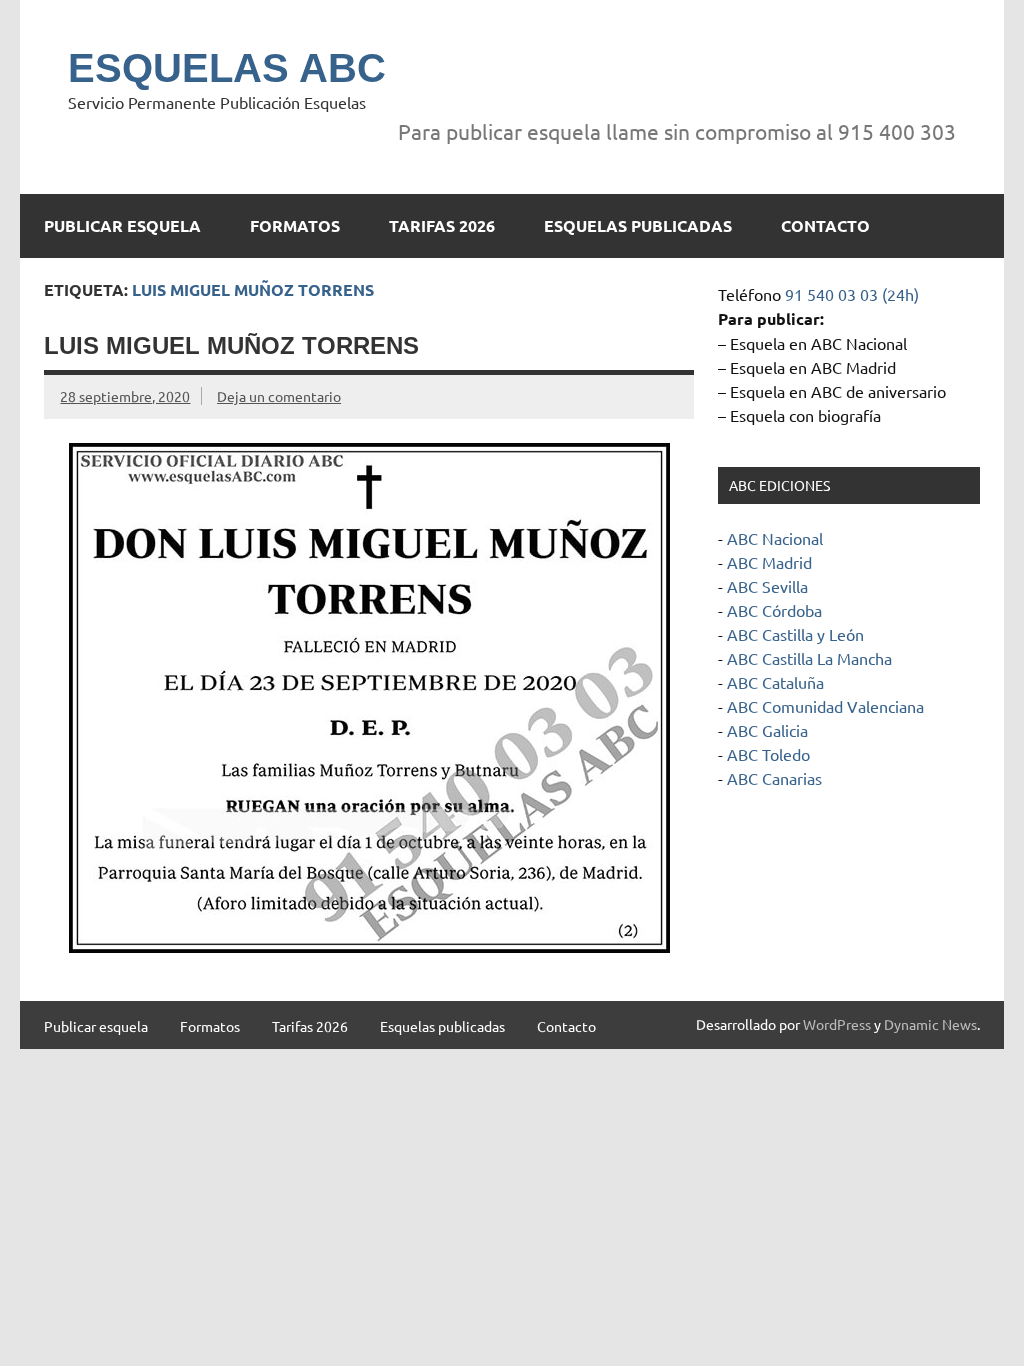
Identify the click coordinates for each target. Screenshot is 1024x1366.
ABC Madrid (769, 562)
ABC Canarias (774, 778)
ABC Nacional (775, 538)
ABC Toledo (768, 754)
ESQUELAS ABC (227, 68)
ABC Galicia (767, 730)
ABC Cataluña (775, 682)
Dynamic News (930, 1024)
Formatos (295, 225)
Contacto (825, 225)
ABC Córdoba (774, 610)
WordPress (837, 1024)
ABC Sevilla (767, 586)
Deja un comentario (279, 396)
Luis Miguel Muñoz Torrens (231, 345)
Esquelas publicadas (638, 225)
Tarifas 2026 (442, 225)
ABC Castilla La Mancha (809, 658)
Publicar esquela (122, 225)
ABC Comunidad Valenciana (825, 706)
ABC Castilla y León (795, 634)
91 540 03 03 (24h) (852, 294)
